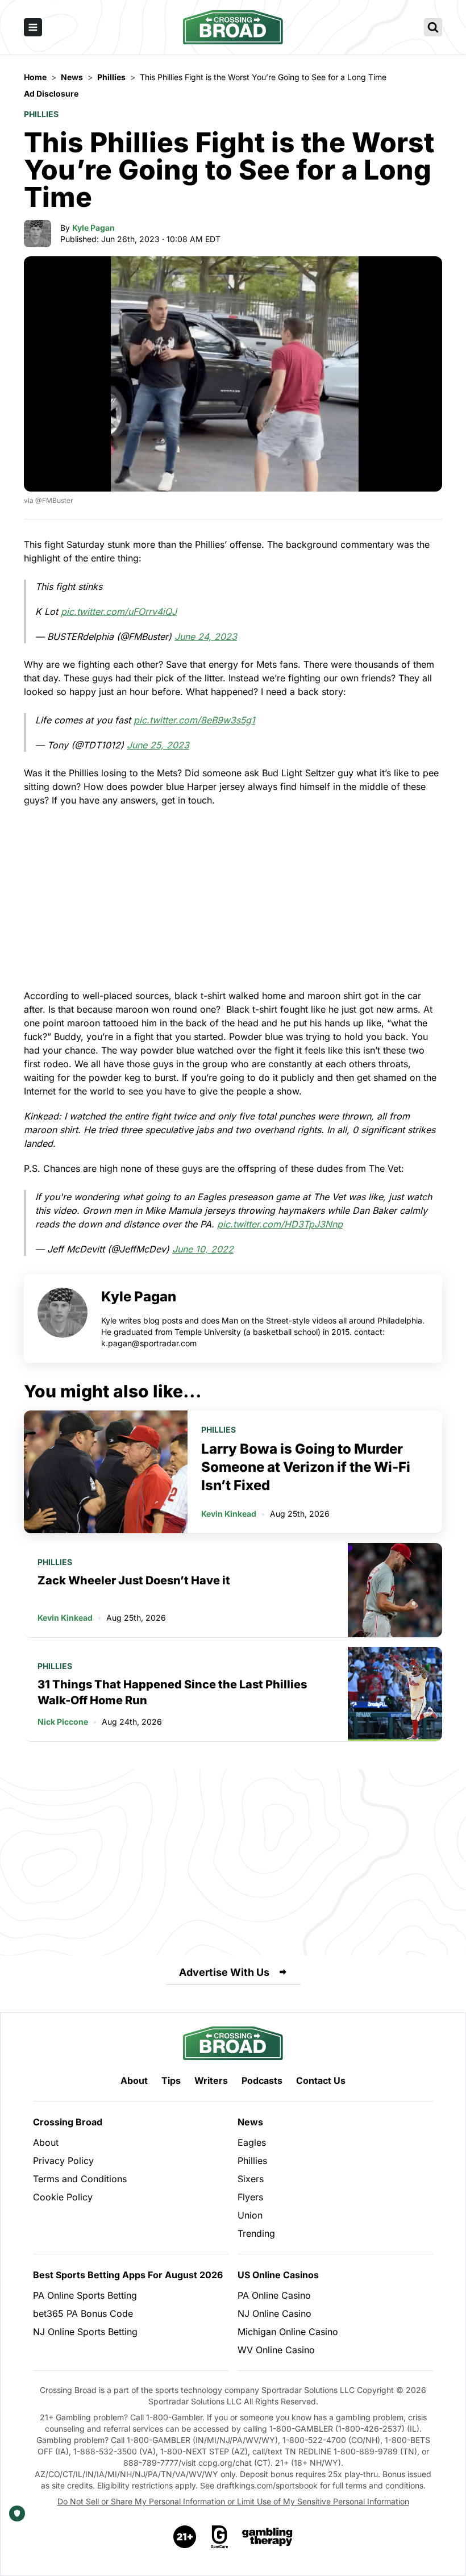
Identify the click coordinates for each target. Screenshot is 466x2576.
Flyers (250, 2197)
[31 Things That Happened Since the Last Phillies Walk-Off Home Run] (395, 1694)
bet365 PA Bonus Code (83, 2313)
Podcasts (262, 2080)
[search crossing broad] (433, 27)
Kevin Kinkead (229, 1514)
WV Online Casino (276, 2350)
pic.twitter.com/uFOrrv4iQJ (119, 611)
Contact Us (321, 2080)
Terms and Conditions (80, 2179)
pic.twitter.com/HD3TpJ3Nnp (280, 1224)
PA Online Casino (274, 2295)
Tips (171, 2080)
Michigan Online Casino (288, 2332)
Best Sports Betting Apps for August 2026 (128, 2275)
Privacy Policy (63, 2161)
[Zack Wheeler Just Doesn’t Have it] (395, 1590)
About (134, 2080)
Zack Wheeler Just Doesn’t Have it (134, 1580)
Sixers (251, 2179)
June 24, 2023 (206, 636)
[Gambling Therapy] (267, 2537)
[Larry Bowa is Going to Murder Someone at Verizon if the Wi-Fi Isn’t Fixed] (106, 1472)
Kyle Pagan (93, 228)
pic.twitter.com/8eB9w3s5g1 (194, 720)
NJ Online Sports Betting (85, 2332)
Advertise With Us (224, 1972)
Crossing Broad (68, 2122)
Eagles (252, 2142)
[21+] (185, 2537)
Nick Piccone (63, 1722)
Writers (211, 2080)
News (250, 2122)
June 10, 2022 (203, 1249)
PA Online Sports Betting (85, 2295)
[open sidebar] (33, 27)
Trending (256, 2233)
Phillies (41, 114)
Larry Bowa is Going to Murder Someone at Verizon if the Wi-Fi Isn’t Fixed (306, 1467)
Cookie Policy (63, 2197)
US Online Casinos (278, 2275)
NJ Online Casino (274, 2313)
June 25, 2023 (158, 745)
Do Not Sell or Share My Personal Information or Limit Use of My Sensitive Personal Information (233, 2501)
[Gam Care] (220, 2537)
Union (250, 2215)
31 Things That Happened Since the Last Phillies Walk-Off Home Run (172, 1692)
